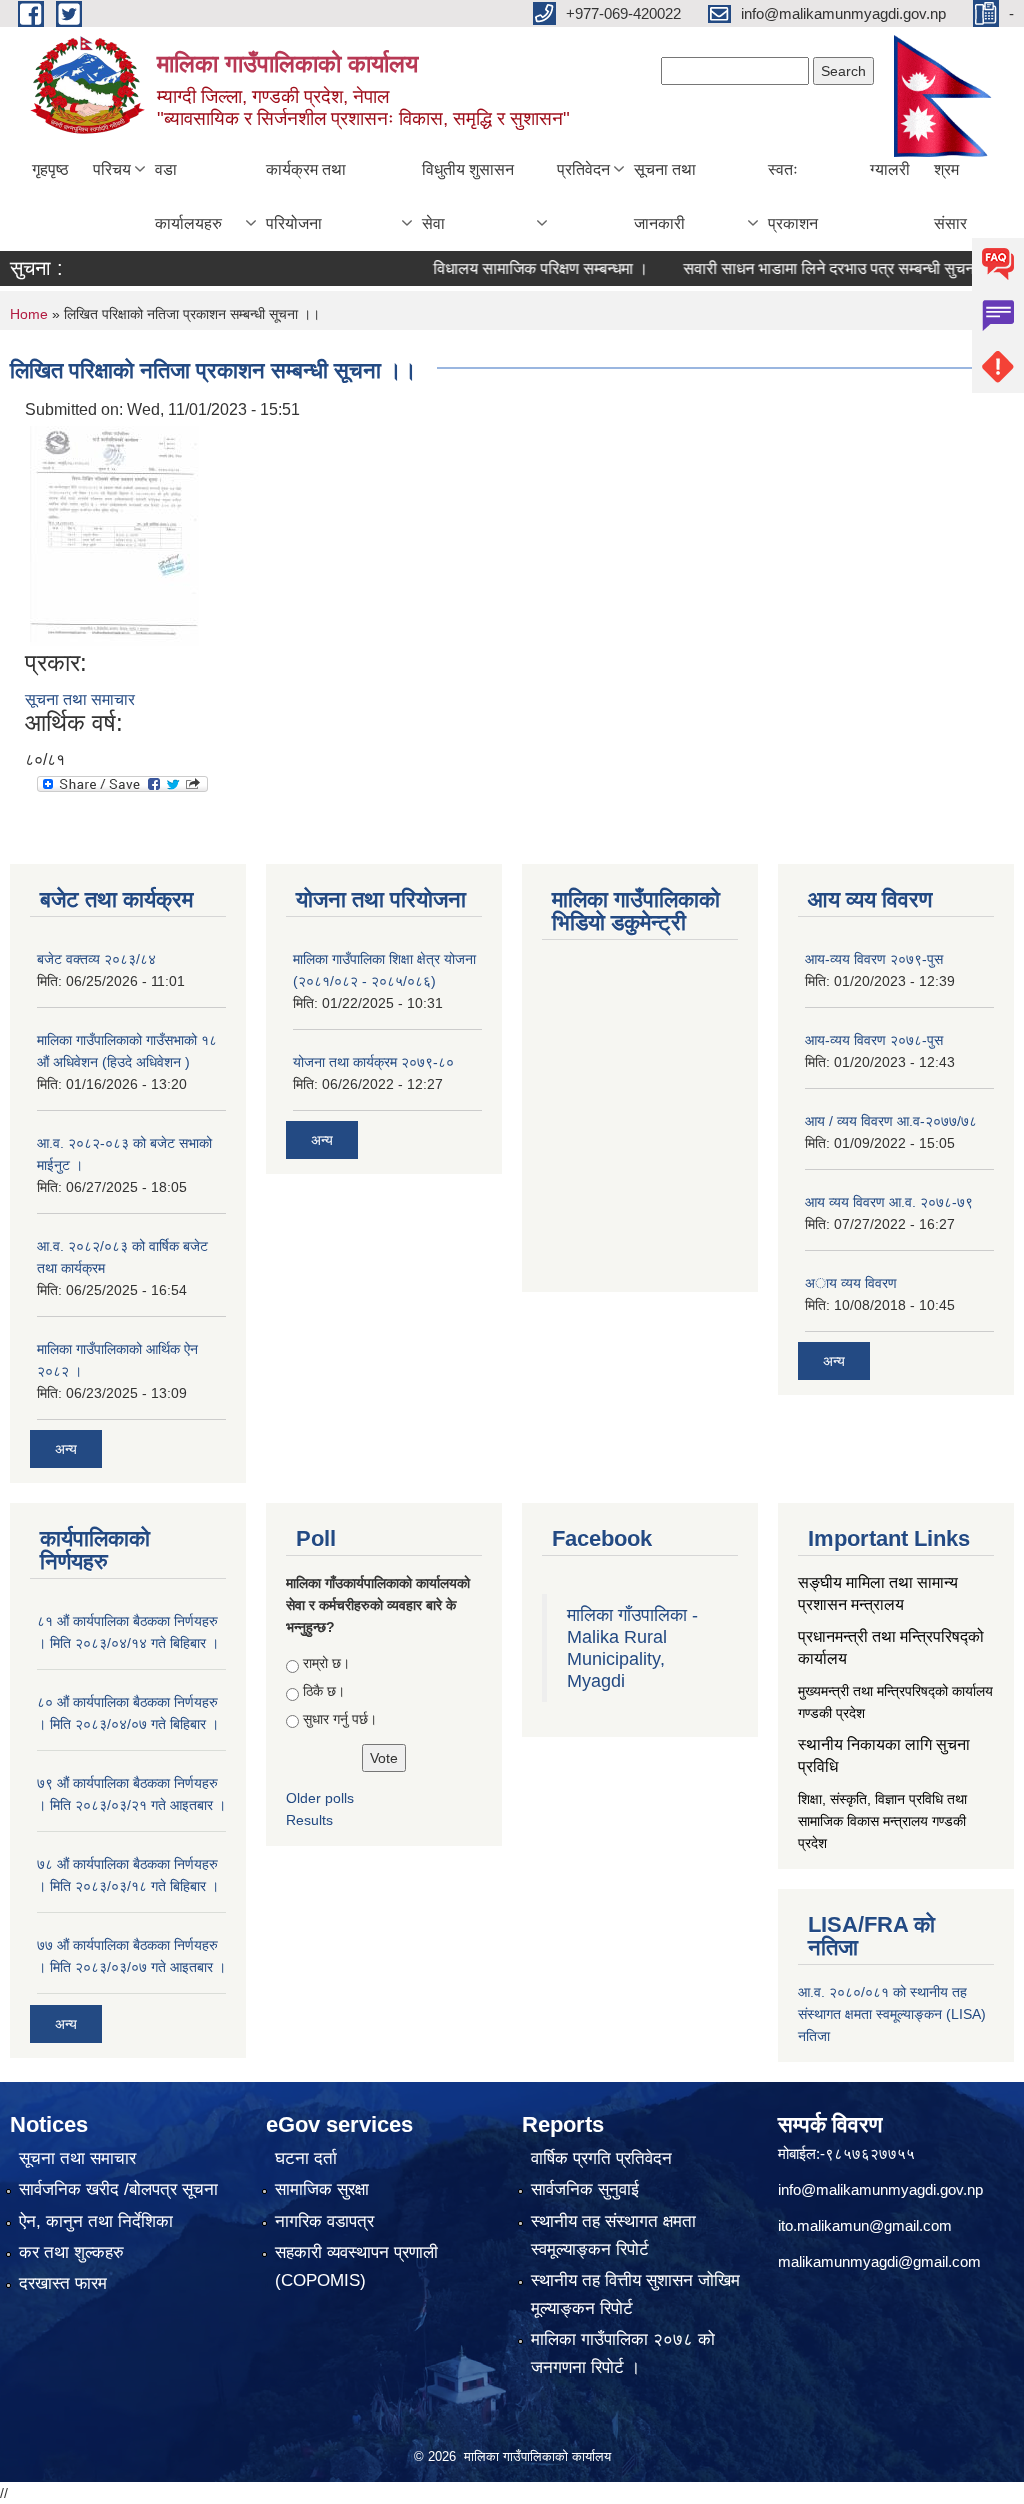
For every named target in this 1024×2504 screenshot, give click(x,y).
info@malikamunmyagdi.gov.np (880, 2189)
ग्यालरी (890, 169)
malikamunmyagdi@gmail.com (879, 2261)
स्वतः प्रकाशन (793, 196)
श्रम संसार (950, 196)
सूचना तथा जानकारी (665, 196)
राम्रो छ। (326, 1663)
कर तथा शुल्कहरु (71, 2252)
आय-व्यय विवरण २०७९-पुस (874, 959)
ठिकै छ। (324, 1691)
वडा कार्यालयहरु (188, 196)
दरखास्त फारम (63, 2283)
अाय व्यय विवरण (851, 1283)
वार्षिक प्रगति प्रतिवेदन (601, 2158)
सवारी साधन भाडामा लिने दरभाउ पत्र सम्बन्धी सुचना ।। (807, 268)
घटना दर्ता (306, 2158)
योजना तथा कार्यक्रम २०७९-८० (373, 1062)
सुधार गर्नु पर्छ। (340, 1719)
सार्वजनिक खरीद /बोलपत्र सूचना (118, 2189)
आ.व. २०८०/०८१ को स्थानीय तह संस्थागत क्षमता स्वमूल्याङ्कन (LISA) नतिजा (892, 2014)
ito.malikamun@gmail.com (865, 2225)
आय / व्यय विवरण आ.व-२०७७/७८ (891, 1121)
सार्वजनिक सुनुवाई (585, 2189)
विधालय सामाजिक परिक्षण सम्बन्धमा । (504, 268)
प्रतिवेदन (583, 169)
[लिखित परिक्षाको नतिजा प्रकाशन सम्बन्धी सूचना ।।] (114, 534)
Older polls (320, 1798)
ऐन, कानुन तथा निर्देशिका (96, 2221)
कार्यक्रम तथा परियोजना (306, 196)
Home (29, 314)
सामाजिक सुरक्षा (322, 2189)
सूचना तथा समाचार (80, 699)
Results (309, 1820)
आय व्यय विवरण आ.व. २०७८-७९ (889, 1202)
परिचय (112, 169)
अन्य (66, 1449)
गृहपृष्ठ (50, 169)
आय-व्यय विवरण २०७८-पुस (874, 1040)
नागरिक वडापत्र (324, 2221)
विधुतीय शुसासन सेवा (468, 196)
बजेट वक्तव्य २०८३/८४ (96, 959)
